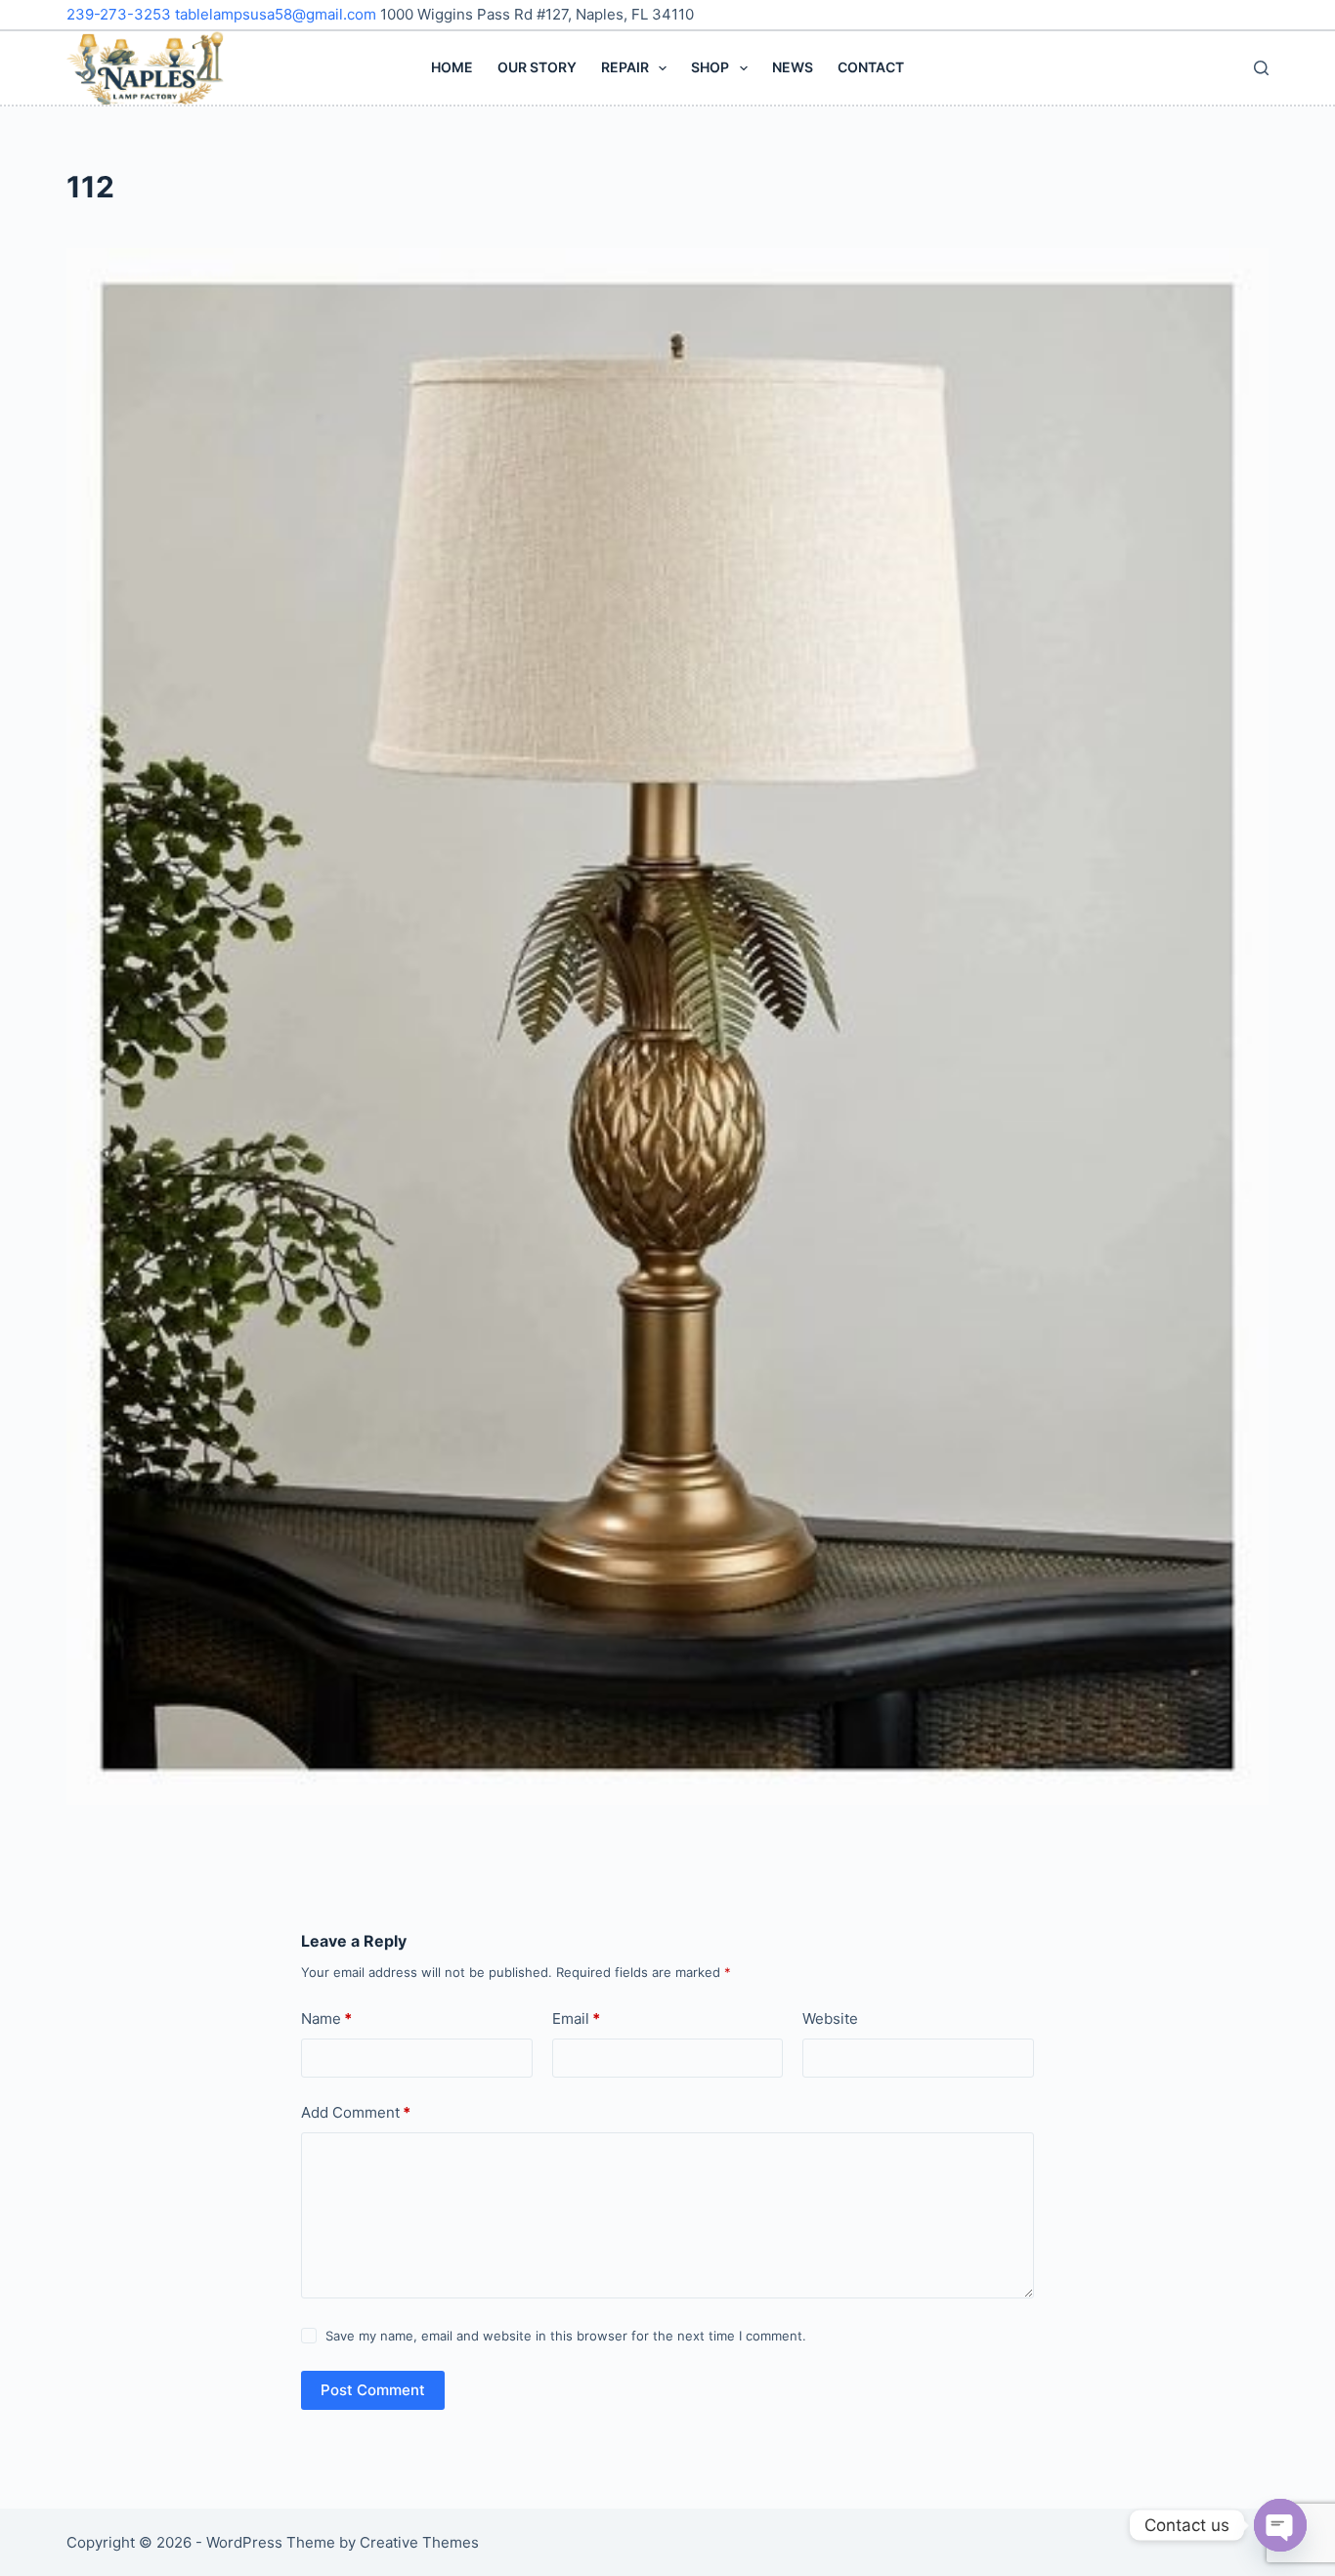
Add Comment (356, 2112)
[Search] (1261, 68)
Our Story (537, 67)
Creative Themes (419, 2542)
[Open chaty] (1280, 2525)
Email (576, 2018)
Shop (710, 67)
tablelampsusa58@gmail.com (278, 14)
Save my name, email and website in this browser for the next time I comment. (566, 2336)
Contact (871, 67)
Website (830, 2018)
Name (326, 2018)
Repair (625, 67)
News (793, 67)
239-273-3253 (121, 14)
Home (452, 67)
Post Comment (373, 2390)
